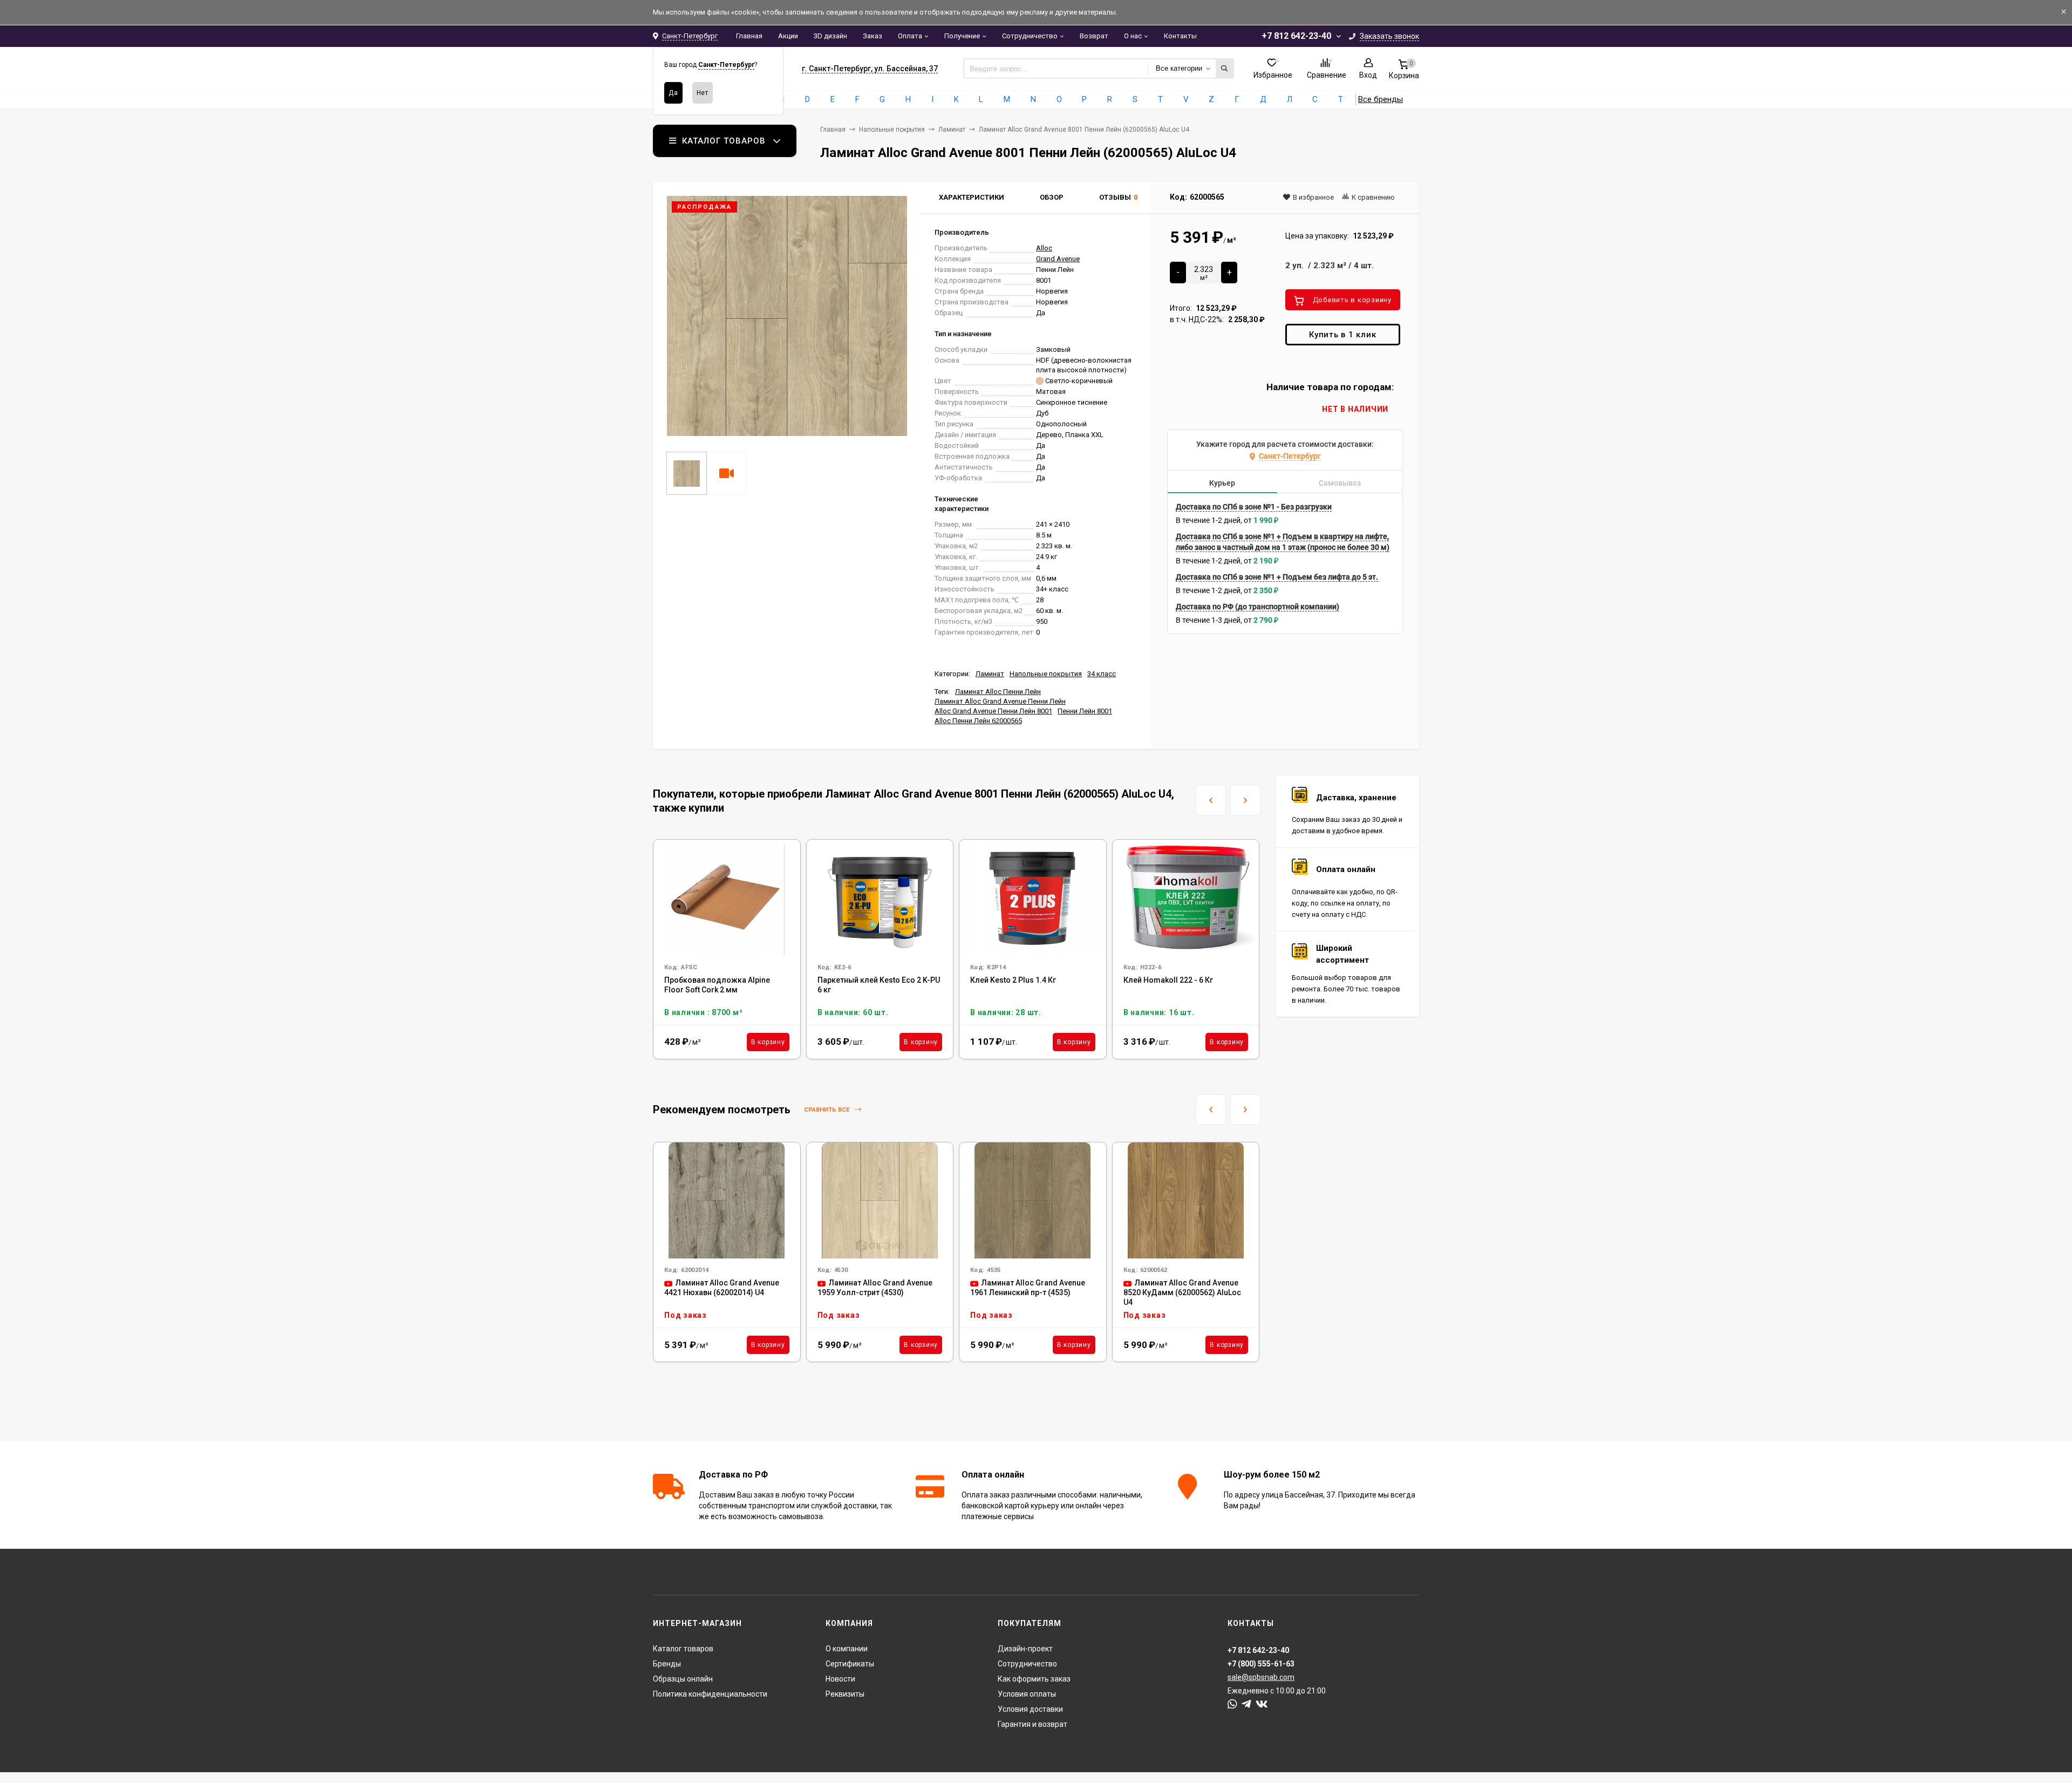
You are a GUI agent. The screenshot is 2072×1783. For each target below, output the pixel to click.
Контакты (1180, 36)
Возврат (1094, 36)
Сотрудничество (1030, 36)
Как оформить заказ (1034, 1679)
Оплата (910, 36)
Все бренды (1381, 99)
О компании (847, 1649)
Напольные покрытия (892, 130)
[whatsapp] (1232, 1704)
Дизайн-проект (1025, 1649)
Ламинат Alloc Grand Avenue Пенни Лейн (1000, 701)
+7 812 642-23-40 (1296, 36)
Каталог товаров (683, 1649)
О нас (1133, 36)
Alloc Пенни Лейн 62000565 (978, 721)
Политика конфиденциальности (710, 1694)
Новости (840, 1679)
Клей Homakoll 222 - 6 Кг (1168, 980)
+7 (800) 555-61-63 (1261, 1664)
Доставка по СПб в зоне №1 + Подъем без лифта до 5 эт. (1277, 577)
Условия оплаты (1027, 1694)
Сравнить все (827, 1110)
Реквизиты (845, 1694)
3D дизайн (830, 36)
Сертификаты (850, 1664)
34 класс (1102, 674)
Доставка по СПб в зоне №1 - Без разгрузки (1254, 507)
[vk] (1262, 1704)
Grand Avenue (1058, 259)
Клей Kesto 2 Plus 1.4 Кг (1013, 980)
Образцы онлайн (683, 1679)
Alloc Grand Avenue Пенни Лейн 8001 (993, 711)
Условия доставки (1030, 1709)
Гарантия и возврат (1032, 1724)
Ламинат (952, 130)
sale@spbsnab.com (1261, 1677)
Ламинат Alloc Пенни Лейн (998, 692)
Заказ (873, 36)
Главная (749, 36)
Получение (962, 36)
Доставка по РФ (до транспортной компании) (1257, 607)
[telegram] (1246, 1704)
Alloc (1044, 248)
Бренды (667, 1664)
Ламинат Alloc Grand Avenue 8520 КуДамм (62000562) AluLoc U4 (1182, 1292)
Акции (788, 36)
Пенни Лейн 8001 (1085, 711)
